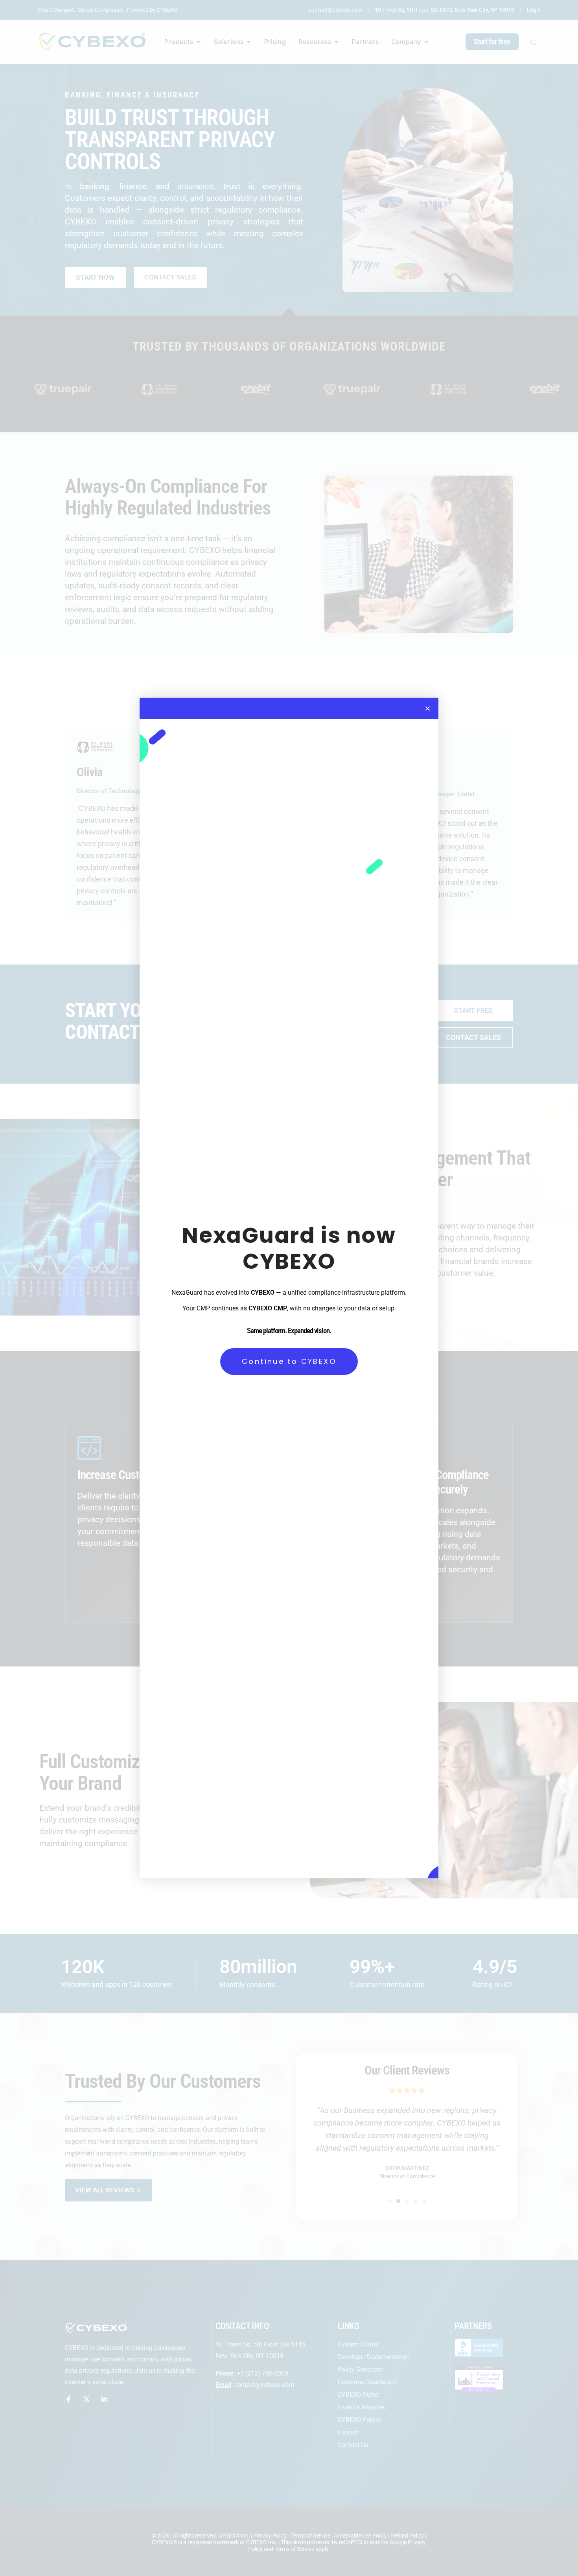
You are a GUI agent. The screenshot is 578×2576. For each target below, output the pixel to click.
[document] (289, 1288)
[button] (428, 708)
